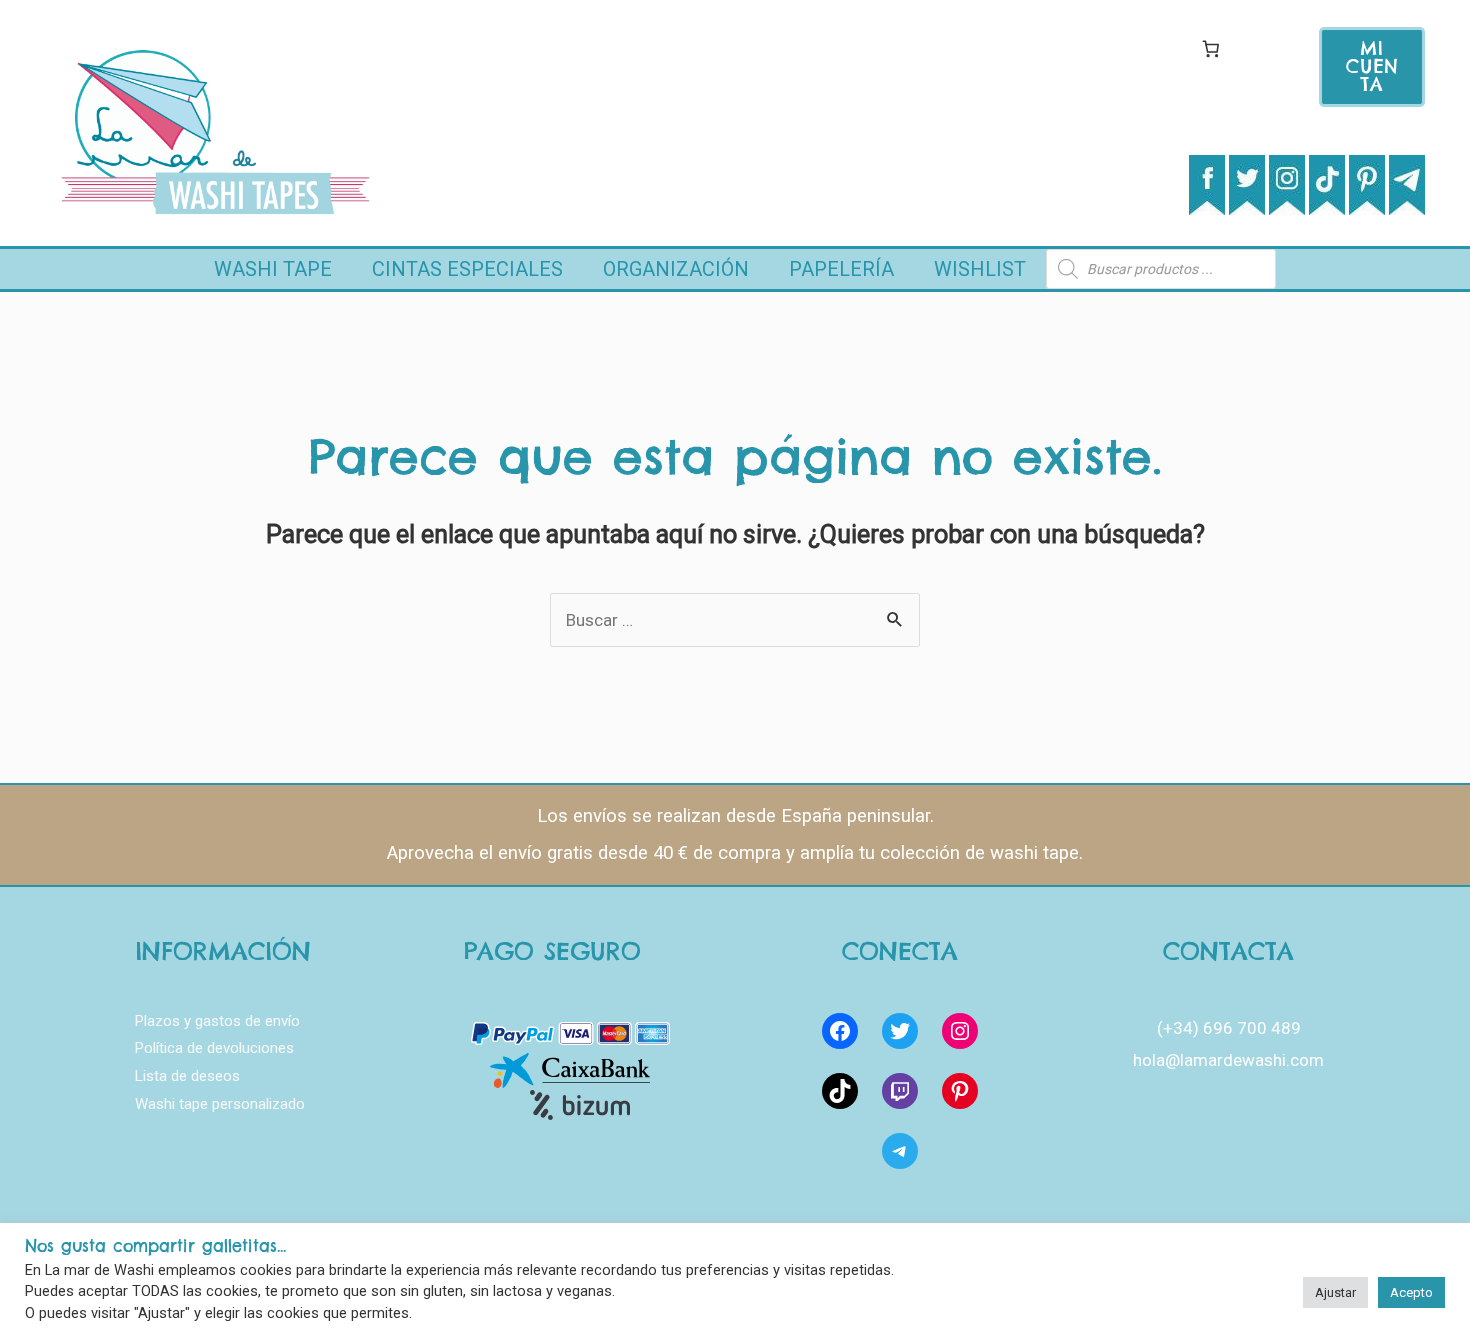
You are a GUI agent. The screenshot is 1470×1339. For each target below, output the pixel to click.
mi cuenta (1372, 66)
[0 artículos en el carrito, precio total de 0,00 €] (1210, 48)
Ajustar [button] (1335, 1292)
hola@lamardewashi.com (1228, 1060)
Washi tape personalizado (220, 1104)
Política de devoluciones (214, 1048)
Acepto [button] (1411, 1292)
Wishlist (980, 269)
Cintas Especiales (467, 269)
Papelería (841, 269)
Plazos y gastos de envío (217, 1021)
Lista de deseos (187, 1076)
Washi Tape (273, 269)
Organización (676, 269)
